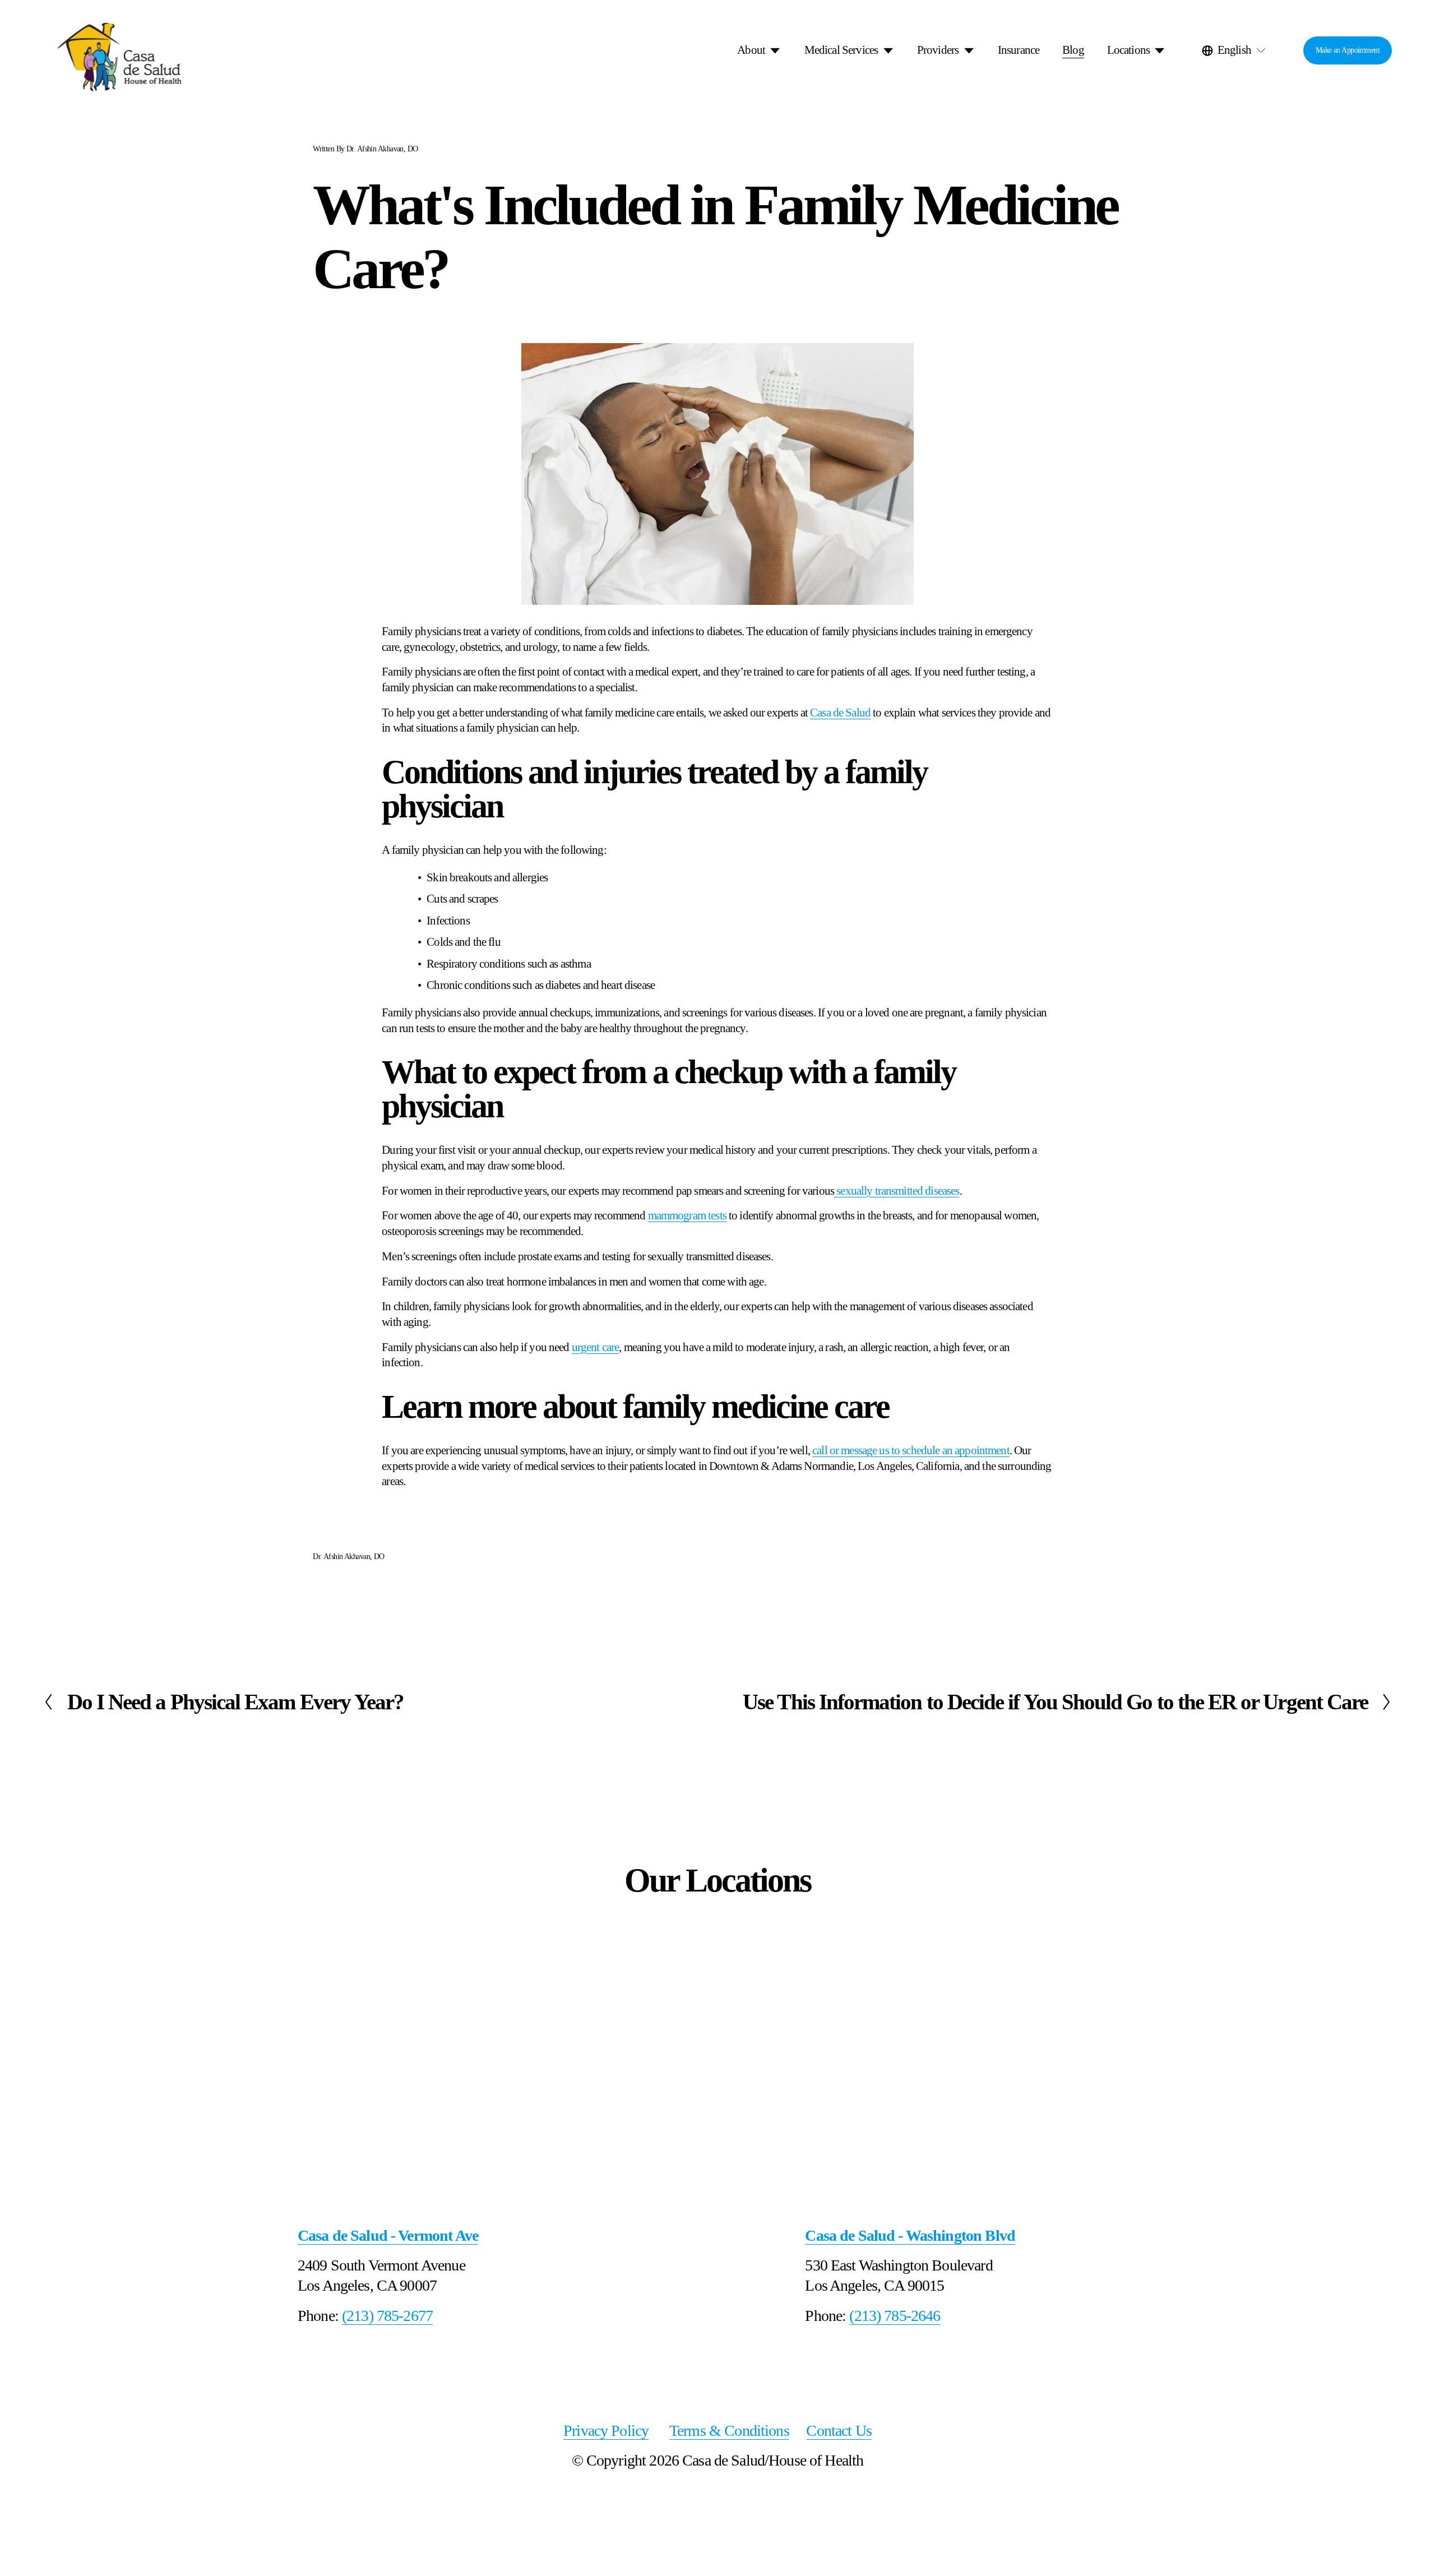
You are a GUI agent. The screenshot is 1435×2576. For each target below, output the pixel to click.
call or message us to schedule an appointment (911, 1450)
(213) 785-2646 (895, 2316)
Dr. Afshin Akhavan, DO (382, 149)
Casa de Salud (840, 713)
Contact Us (839, 2431)
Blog (1073, 50)
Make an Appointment (1348, 50)
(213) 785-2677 (387, 2316)
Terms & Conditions (729, 2431)
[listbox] (1235, 50)
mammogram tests (687, 1215)
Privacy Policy (606, 2431)
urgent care (596, 1347)
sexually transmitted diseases (897, 1191)
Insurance (1019, 50)
